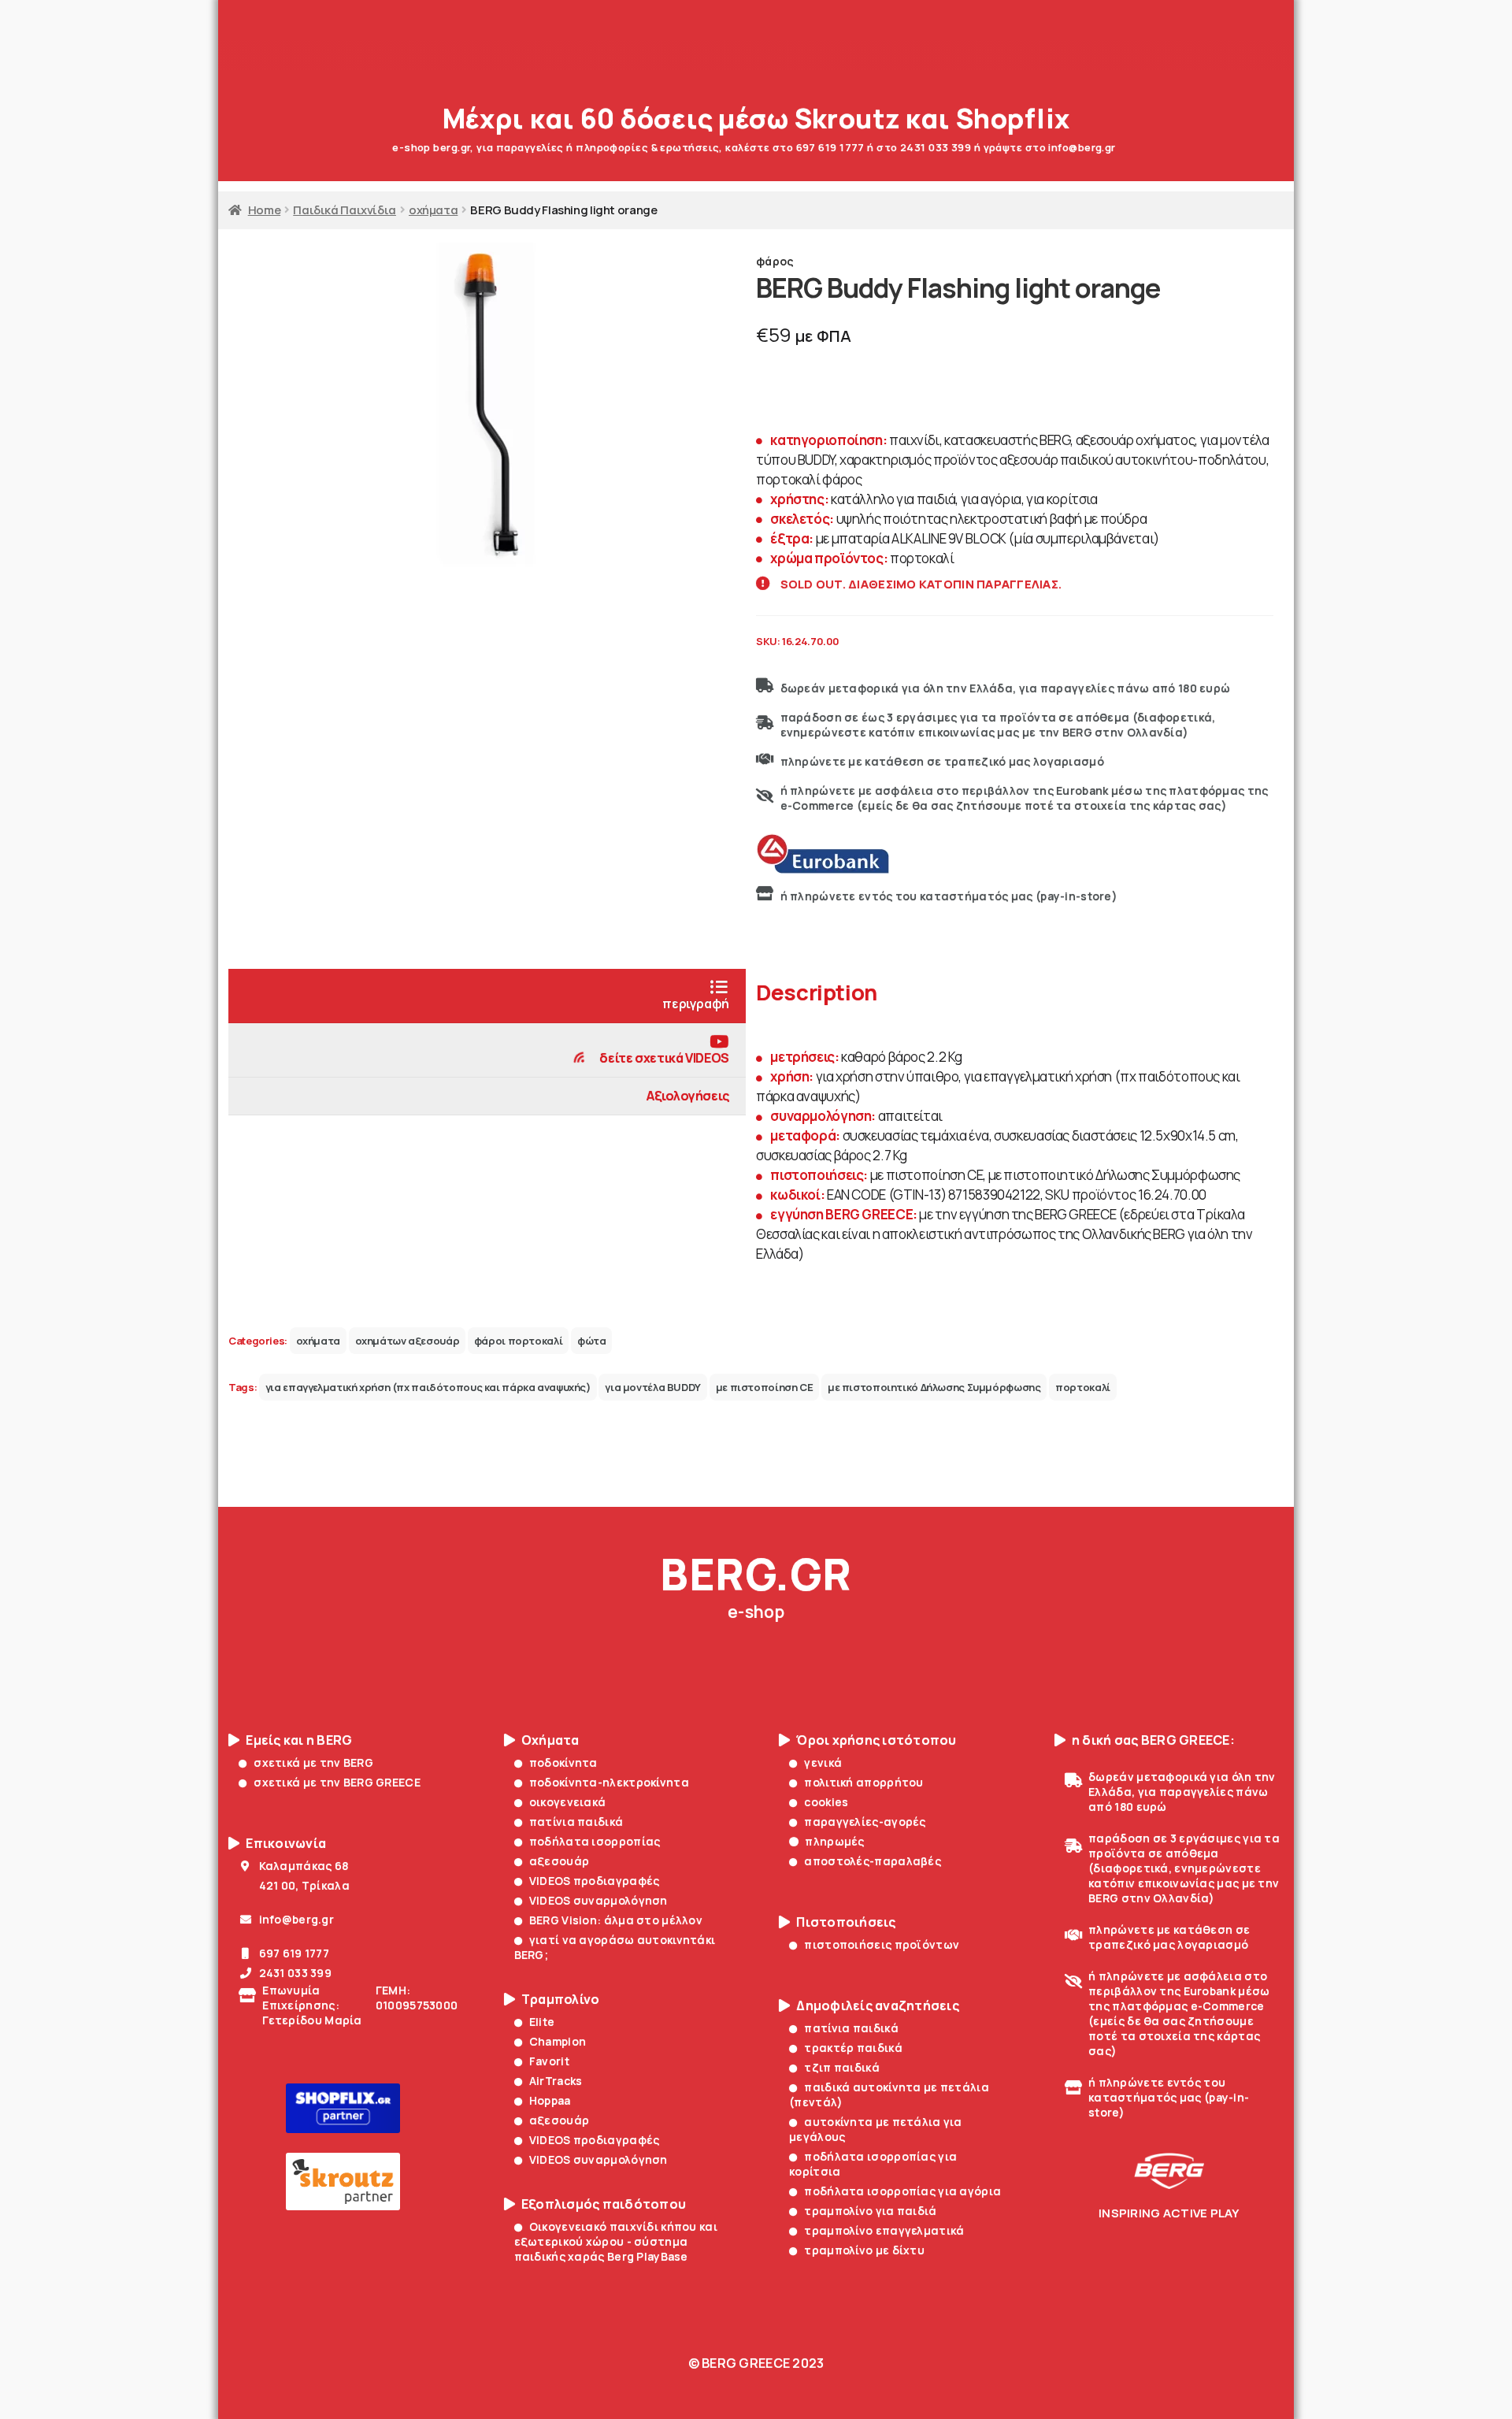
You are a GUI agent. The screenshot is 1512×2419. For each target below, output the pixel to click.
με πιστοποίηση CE (765, 1387)
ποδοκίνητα (563, 1762)
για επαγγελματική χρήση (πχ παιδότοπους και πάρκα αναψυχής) (428, 1387)
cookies (826, 1802)
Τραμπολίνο (561, 2000)
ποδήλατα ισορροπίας (595, 1841)
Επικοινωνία (286, 1844)
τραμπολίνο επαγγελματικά (884, 2230)
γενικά (823, 1762)
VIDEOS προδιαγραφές (595, 1881)
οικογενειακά (568, 1802)
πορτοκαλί (1083, 1387)
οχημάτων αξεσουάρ (408, 1341)
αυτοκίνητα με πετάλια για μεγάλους (876, 2129)
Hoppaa (550, 2100)
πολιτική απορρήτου (863, 1782)
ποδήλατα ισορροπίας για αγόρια (902, 2191)
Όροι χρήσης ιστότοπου (876, 1740)
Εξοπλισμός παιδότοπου (604, 2204)
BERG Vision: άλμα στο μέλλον (616, 1920)
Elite (542, 2022)
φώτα (592, 1341)
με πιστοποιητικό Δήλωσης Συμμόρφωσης (934, 1387)
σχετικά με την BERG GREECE (337, 1782)
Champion (558, 2041)
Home (264, 210)
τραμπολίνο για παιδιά (870, 2211)
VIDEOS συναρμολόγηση (598, 1900)
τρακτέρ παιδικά (853, 2048)
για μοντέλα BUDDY (653, 1387)
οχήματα (433, 210)
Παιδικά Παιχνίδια (345, 210)
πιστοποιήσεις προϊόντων (882, 1944)
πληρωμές (834, 1841)
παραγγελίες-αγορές (865, 1822)
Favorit (549, 2061)
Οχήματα (550, 1740)
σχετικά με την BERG (313, 1762)
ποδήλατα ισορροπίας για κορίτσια (873, 2164)
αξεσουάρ (559, 1861)
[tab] (487, 996)
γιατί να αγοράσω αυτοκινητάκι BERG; (615, 1947)
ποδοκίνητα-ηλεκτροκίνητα (609, 1782)
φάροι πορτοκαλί (518, 1341)
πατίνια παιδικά (576, 1822)
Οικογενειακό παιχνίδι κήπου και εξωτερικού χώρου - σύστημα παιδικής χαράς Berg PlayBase (616, 2241)
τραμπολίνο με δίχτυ (864, 2250)
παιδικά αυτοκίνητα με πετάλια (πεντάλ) (889, 2094)
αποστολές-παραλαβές (873, 1861)
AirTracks (556, 2081)
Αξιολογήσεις (688, 1096)
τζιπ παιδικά (842, 2067)
